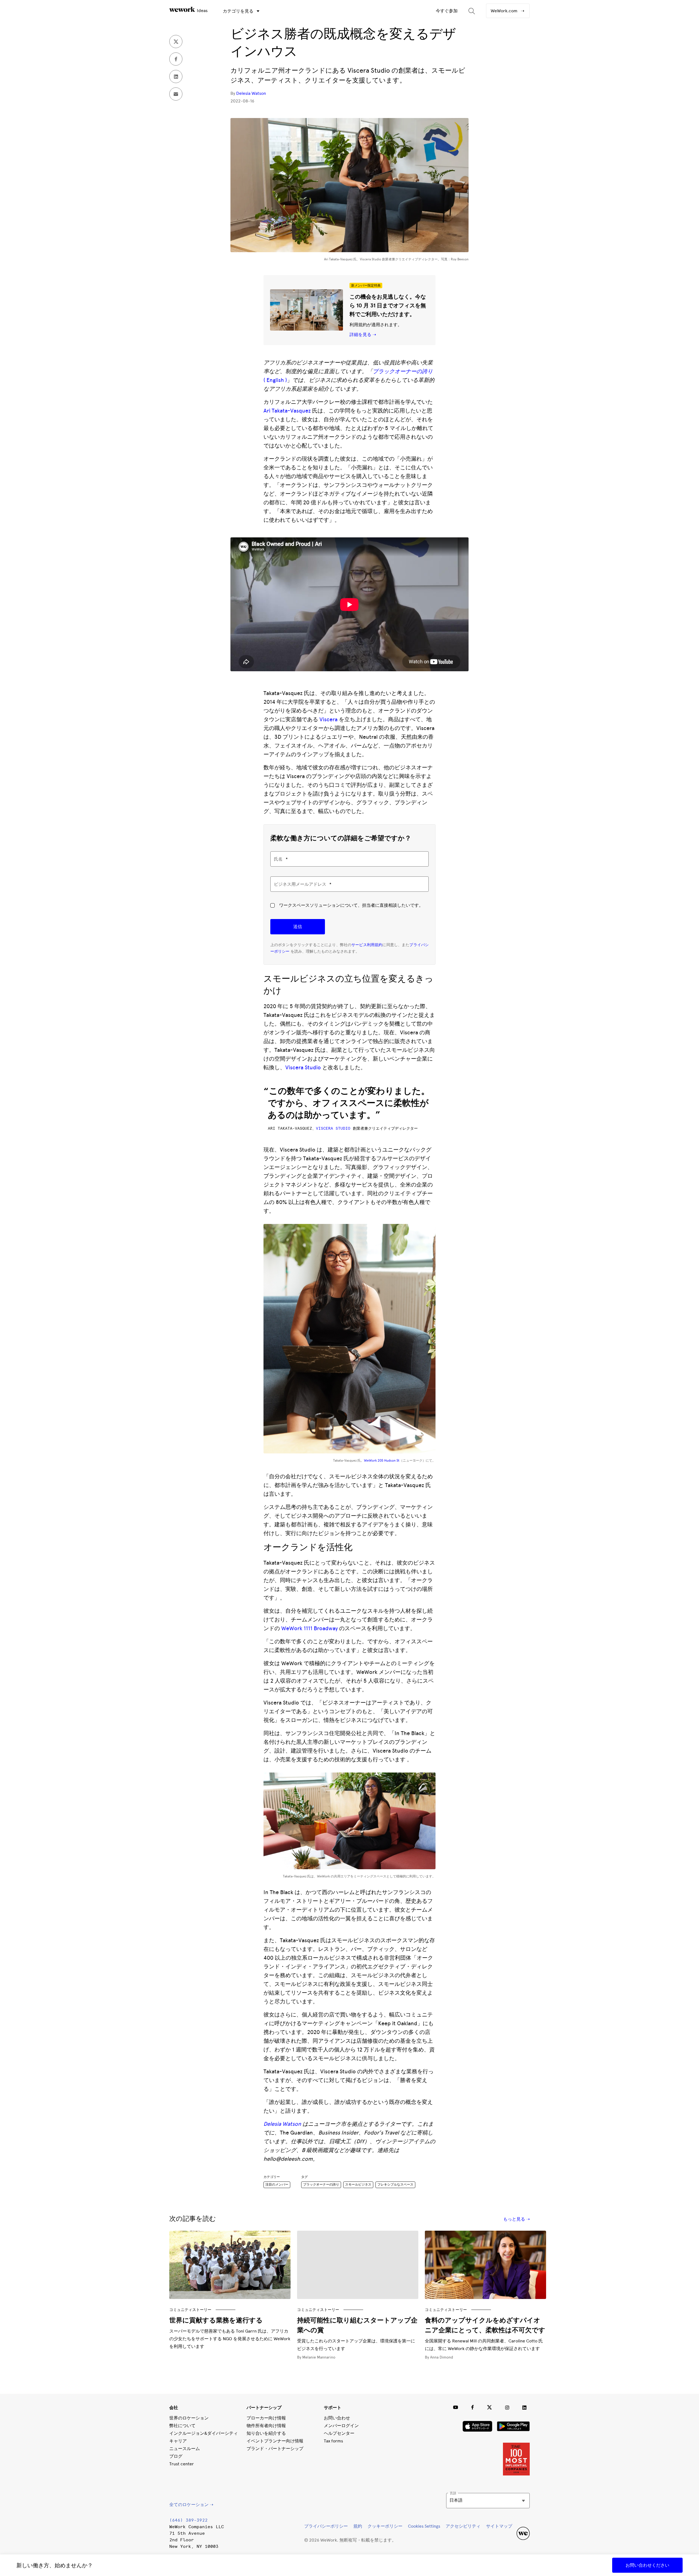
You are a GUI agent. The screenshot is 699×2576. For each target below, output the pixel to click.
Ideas (202, 11)
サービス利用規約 (367, 945)
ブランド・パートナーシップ (275, 2449)
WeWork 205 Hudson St (382, 1461)
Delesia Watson (251, 93)
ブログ (176, 2456)
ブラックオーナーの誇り (321, 2185)
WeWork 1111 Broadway (309, 1628)
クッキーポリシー (385, 2526)
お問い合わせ (337, 2418)
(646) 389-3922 (188, 2520)
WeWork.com (505, 11)
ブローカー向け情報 (266, 2418)
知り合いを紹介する (266, 2433)
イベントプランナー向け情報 (275, 2441)
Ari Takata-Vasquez (287, 411)
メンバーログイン (341, 2426)
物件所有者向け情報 (266, 2426)
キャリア (178, 2441)
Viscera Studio (303, 1067)
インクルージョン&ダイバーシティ (204, 2433)
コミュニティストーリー (190, 2309)
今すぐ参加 (447, 11)
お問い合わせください (647, 2565)
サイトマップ (499, 2526)
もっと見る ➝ (516, 2219)
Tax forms (333, 2441)
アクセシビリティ (463, 2526)
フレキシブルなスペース (395, 2185)
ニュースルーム (185, 2449)
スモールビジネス (358, 2185)
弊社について (182, 2426)
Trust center (182, 2464)
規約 (358, 2526)
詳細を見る (361, 335)
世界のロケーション (189, 2418)
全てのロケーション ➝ (191, 2505)
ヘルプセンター (339, 2433)
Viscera (328, 719)
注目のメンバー (277, 2185)
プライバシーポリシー (326, 2526)
